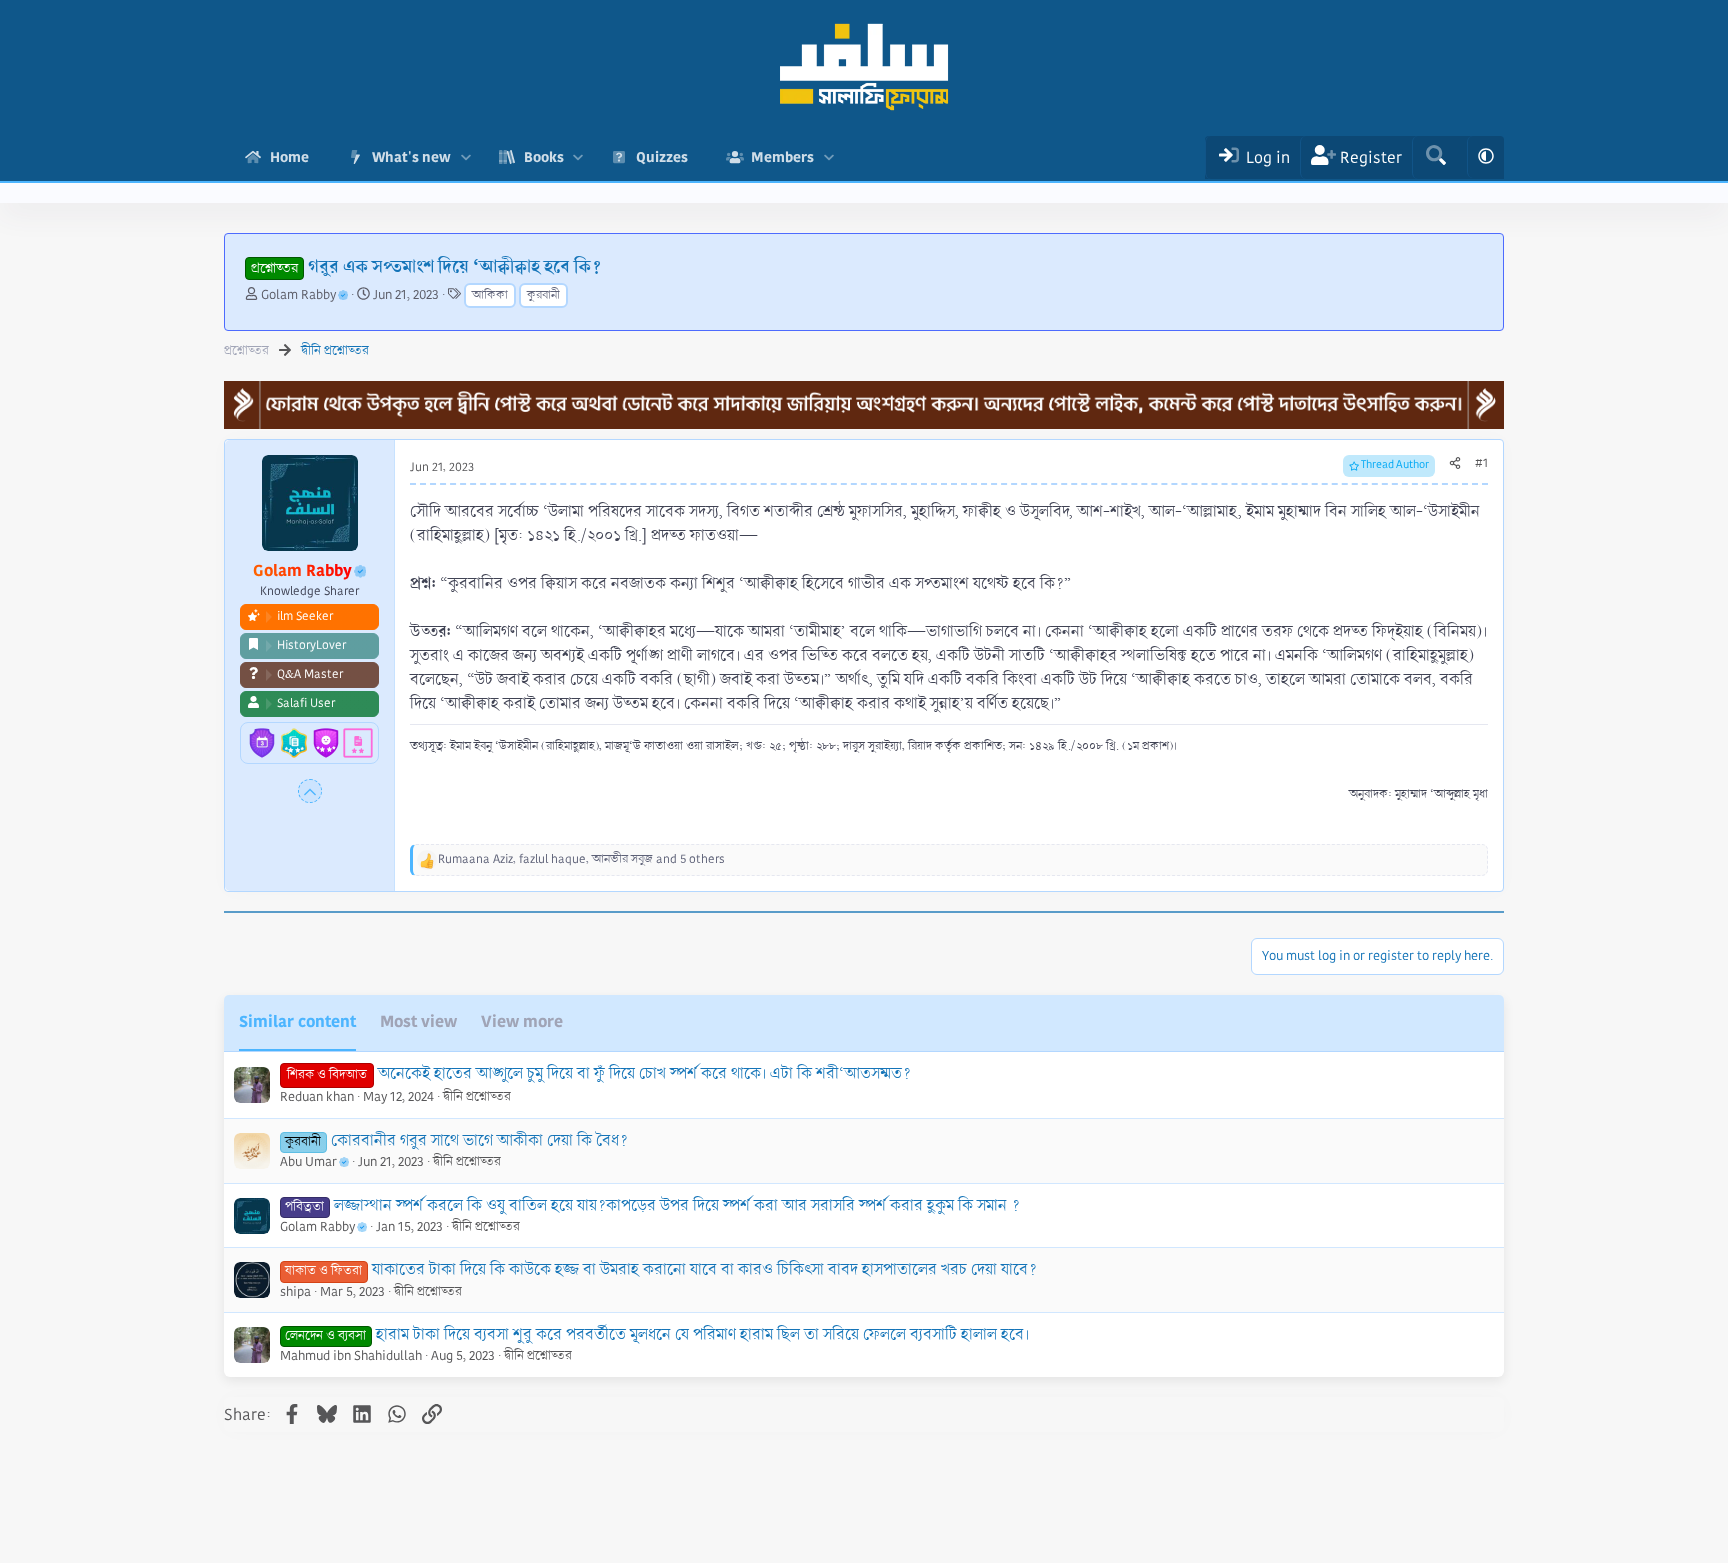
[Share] (1455, 464)
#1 (1481, 463)
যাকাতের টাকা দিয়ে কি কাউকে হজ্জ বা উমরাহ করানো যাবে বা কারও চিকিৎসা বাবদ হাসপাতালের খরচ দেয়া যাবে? (704, 1269)
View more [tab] (522, 1021)
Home (289, 157)
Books (544, 157)
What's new (411, 157)
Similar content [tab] (297, 1021)
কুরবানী (543, 295)
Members (782, 157)
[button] (465, 157)
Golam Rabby (298, 295)
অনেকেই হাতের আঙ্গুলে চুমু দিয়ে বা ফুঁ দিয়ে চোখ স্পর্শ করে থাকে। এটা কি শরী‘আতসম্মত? (644, 1073)
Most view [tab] (418, 1021)
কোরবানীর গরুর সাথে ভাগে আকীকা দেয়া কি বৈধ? (479, 1140)
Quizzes (662, 157)
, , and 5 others (581, 859)
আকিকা (490, 295)
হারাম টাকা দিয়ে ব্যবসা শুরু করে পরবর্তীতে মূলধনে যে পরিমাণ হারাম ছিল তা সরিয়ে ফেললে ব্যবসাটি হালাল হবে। (702, 1334)
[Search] (1435, 157)
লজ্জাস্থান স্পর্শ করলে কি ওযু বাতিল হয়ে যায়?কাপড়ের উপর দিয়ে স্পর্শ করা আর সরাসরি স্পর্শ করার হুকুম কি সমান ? (677, 1205)
